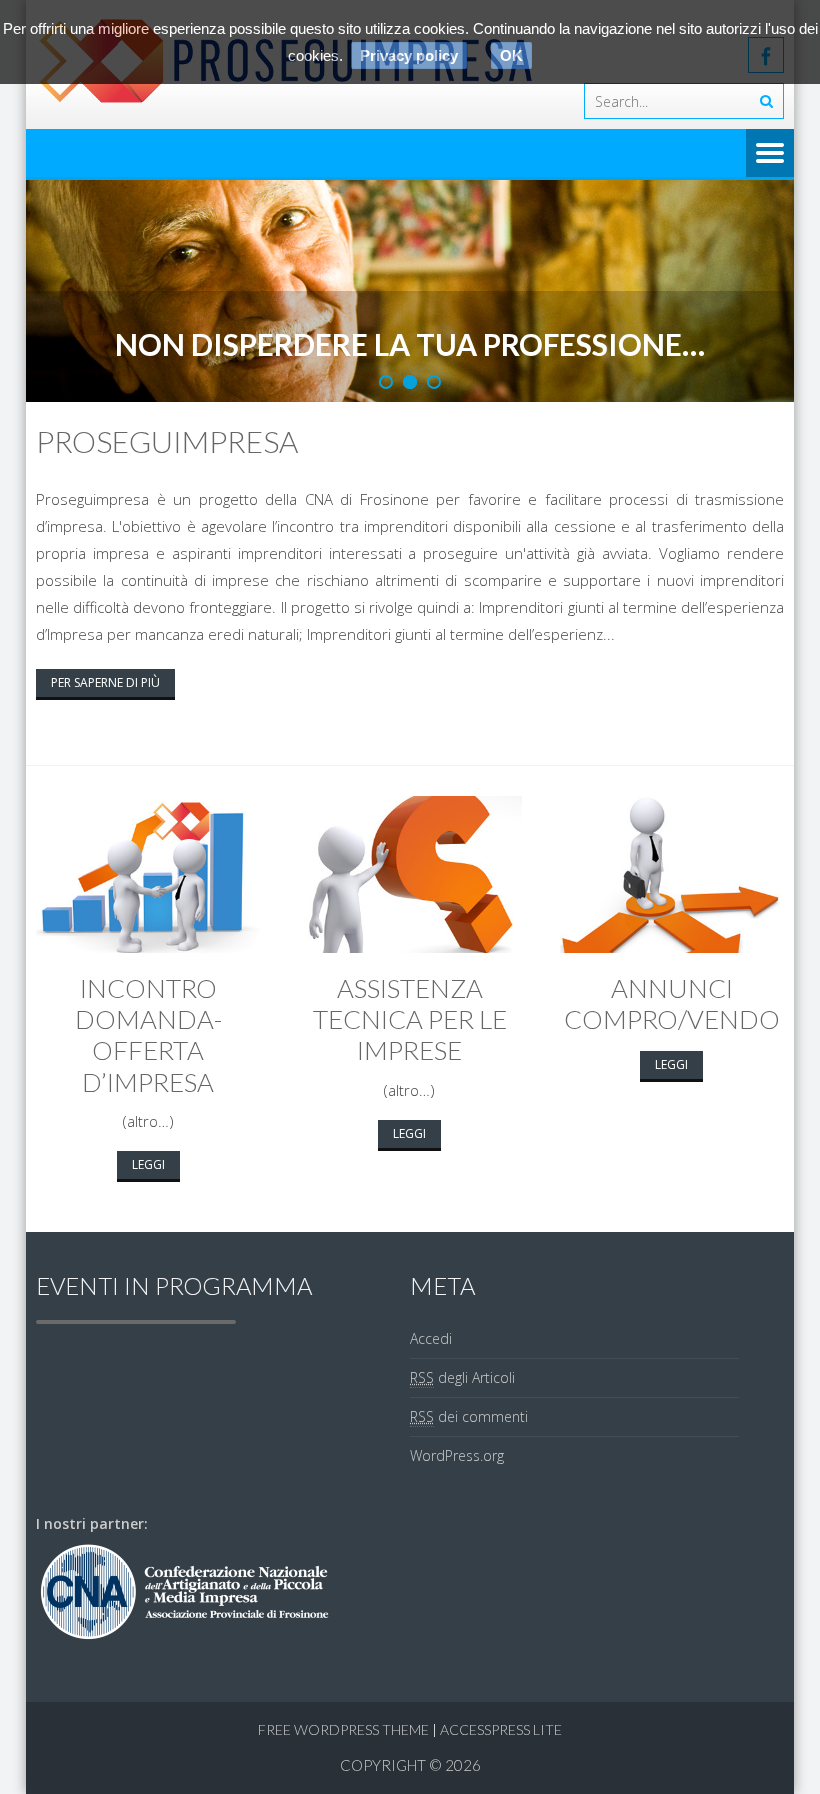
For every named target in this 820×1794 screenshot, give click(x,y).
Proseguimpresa (167, 441)
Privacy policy (409, 55)
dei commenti (469, 1416)
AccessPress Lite (501, 1729)
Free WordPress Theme (343, 1729)
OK (511, 55)
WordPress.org (457, 1455)
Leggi (148, 1164)
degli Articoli (462, 1377)
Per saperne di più (105, 682)
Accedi (431, 1338)
